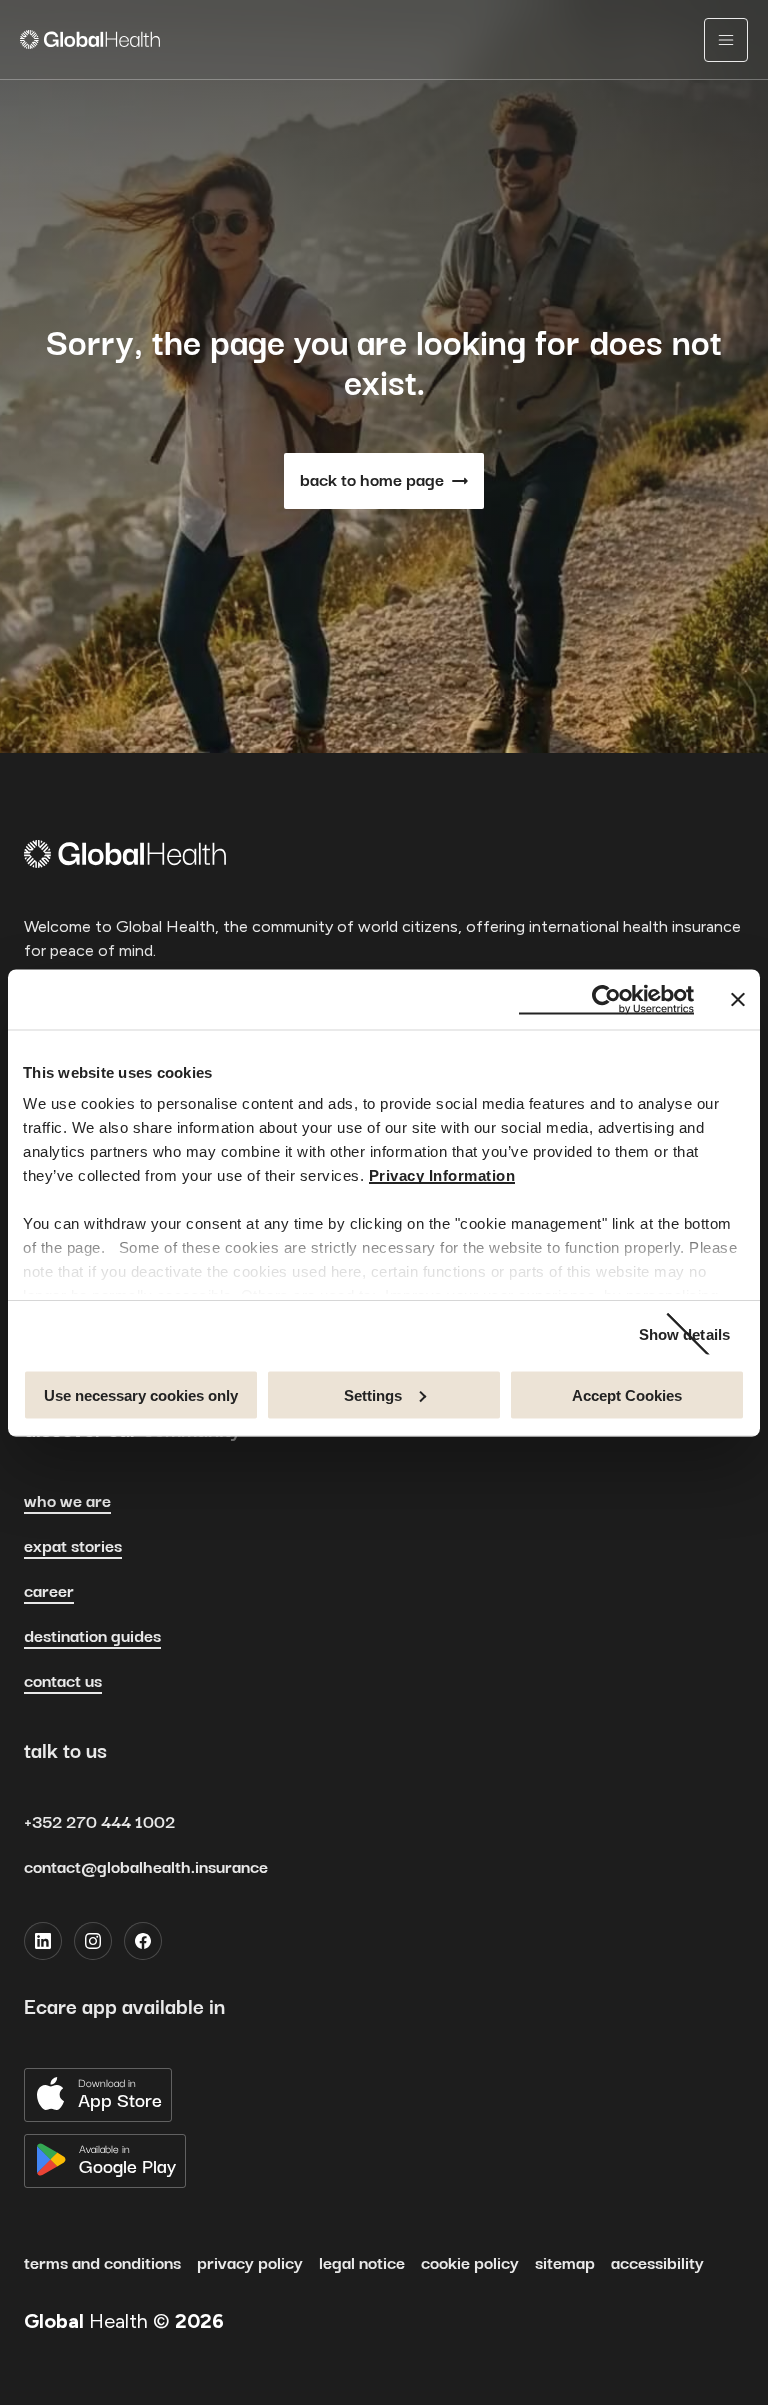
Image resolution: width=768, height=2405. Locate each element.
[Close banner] (738, 999)
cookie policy (470, 2264)
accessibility (657, 2264)
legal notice (362, 2264)
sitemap (565, 2264)
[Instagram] (93, 1941)
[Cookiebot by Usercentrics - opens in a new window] (606, 999)
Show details (684, 1334)
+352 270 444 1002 (99, 1823)
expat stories (73, 1547)
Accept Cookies (627, 1394)
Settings (373, 1394)
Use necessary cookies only (141, 1394)
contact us (63, 1682)
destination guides (92, 1637)
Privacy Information (442, 1175)
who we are (67, 1502)
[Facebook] (143, 1941)
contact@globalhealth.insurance (146, 1868)
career (49, 1592)
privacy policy (250, 2264)
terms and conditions (102, 2264)
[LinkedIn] (43, 1941)
